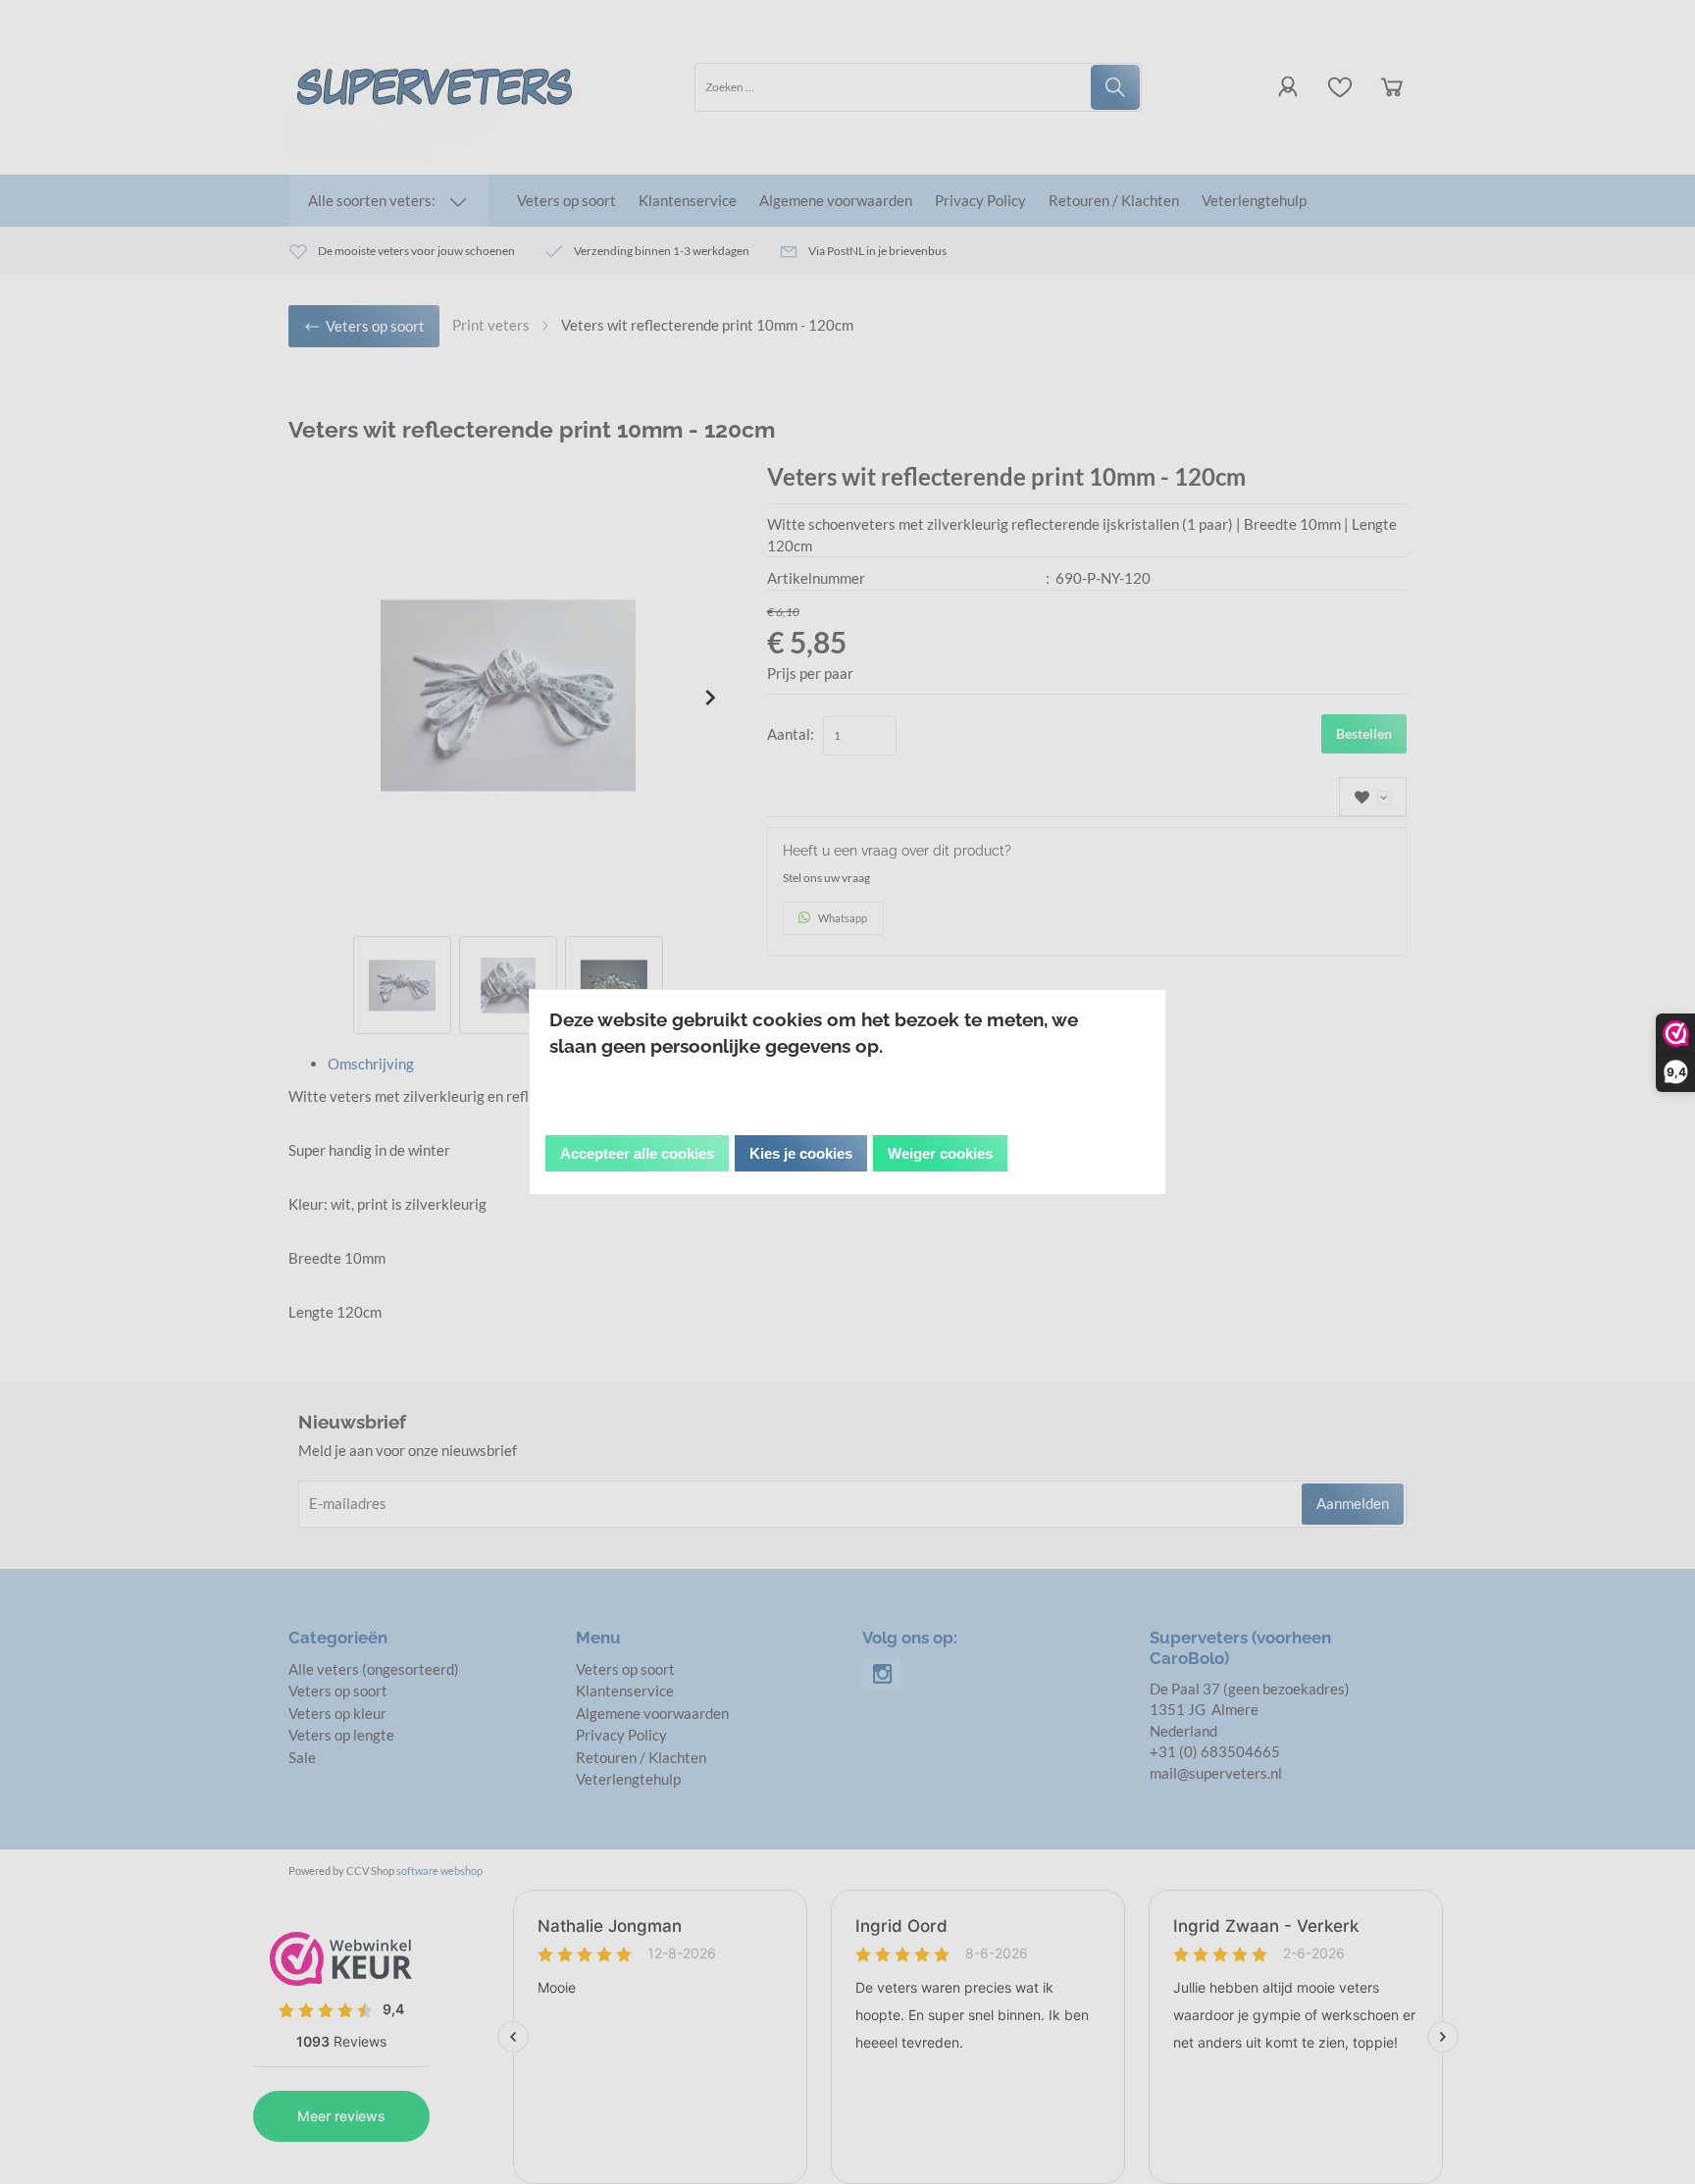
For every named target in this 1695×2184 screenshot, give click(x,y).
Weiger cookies (940, 1153)
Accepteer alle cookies (637, 1153)
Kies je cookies (801, 1153)
